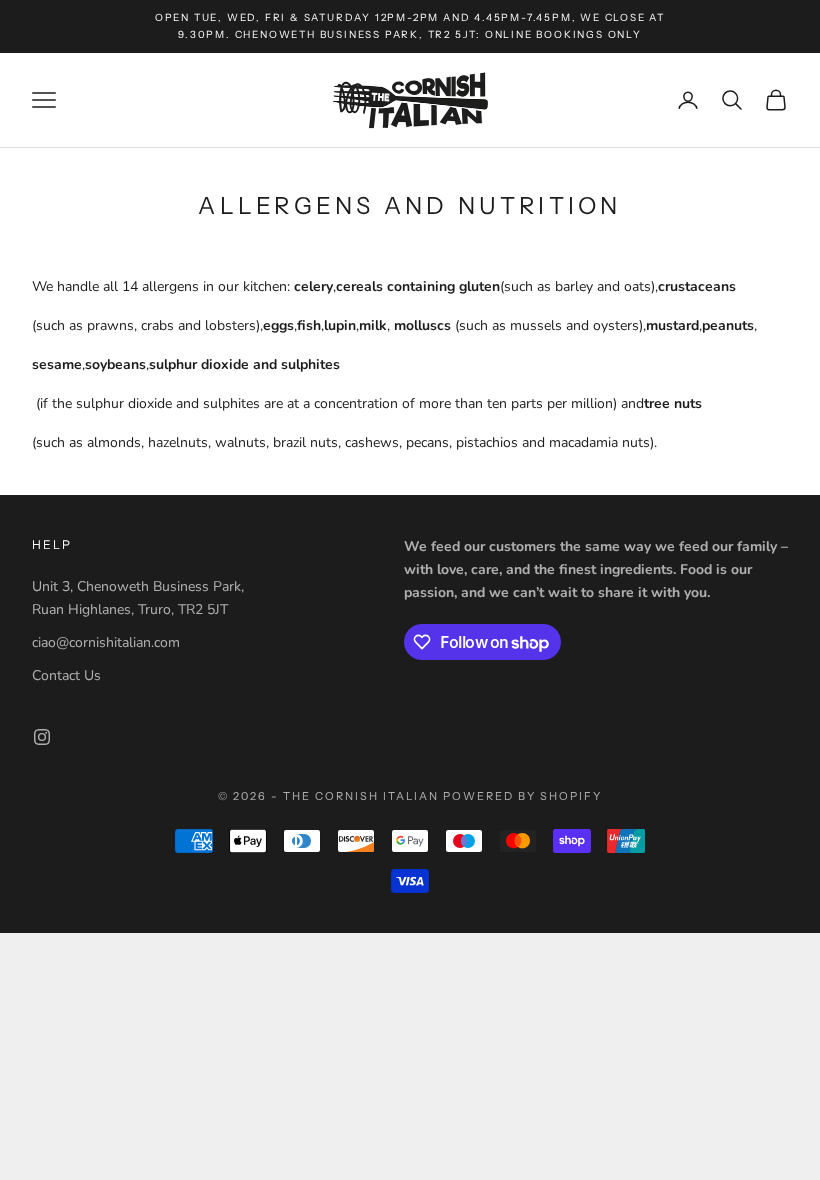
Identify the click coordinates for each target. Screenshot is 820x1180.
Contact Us (66, 675)
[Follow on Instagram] (42, 737)
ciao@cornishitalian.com (106, 642)
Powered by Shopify (522, 796)
